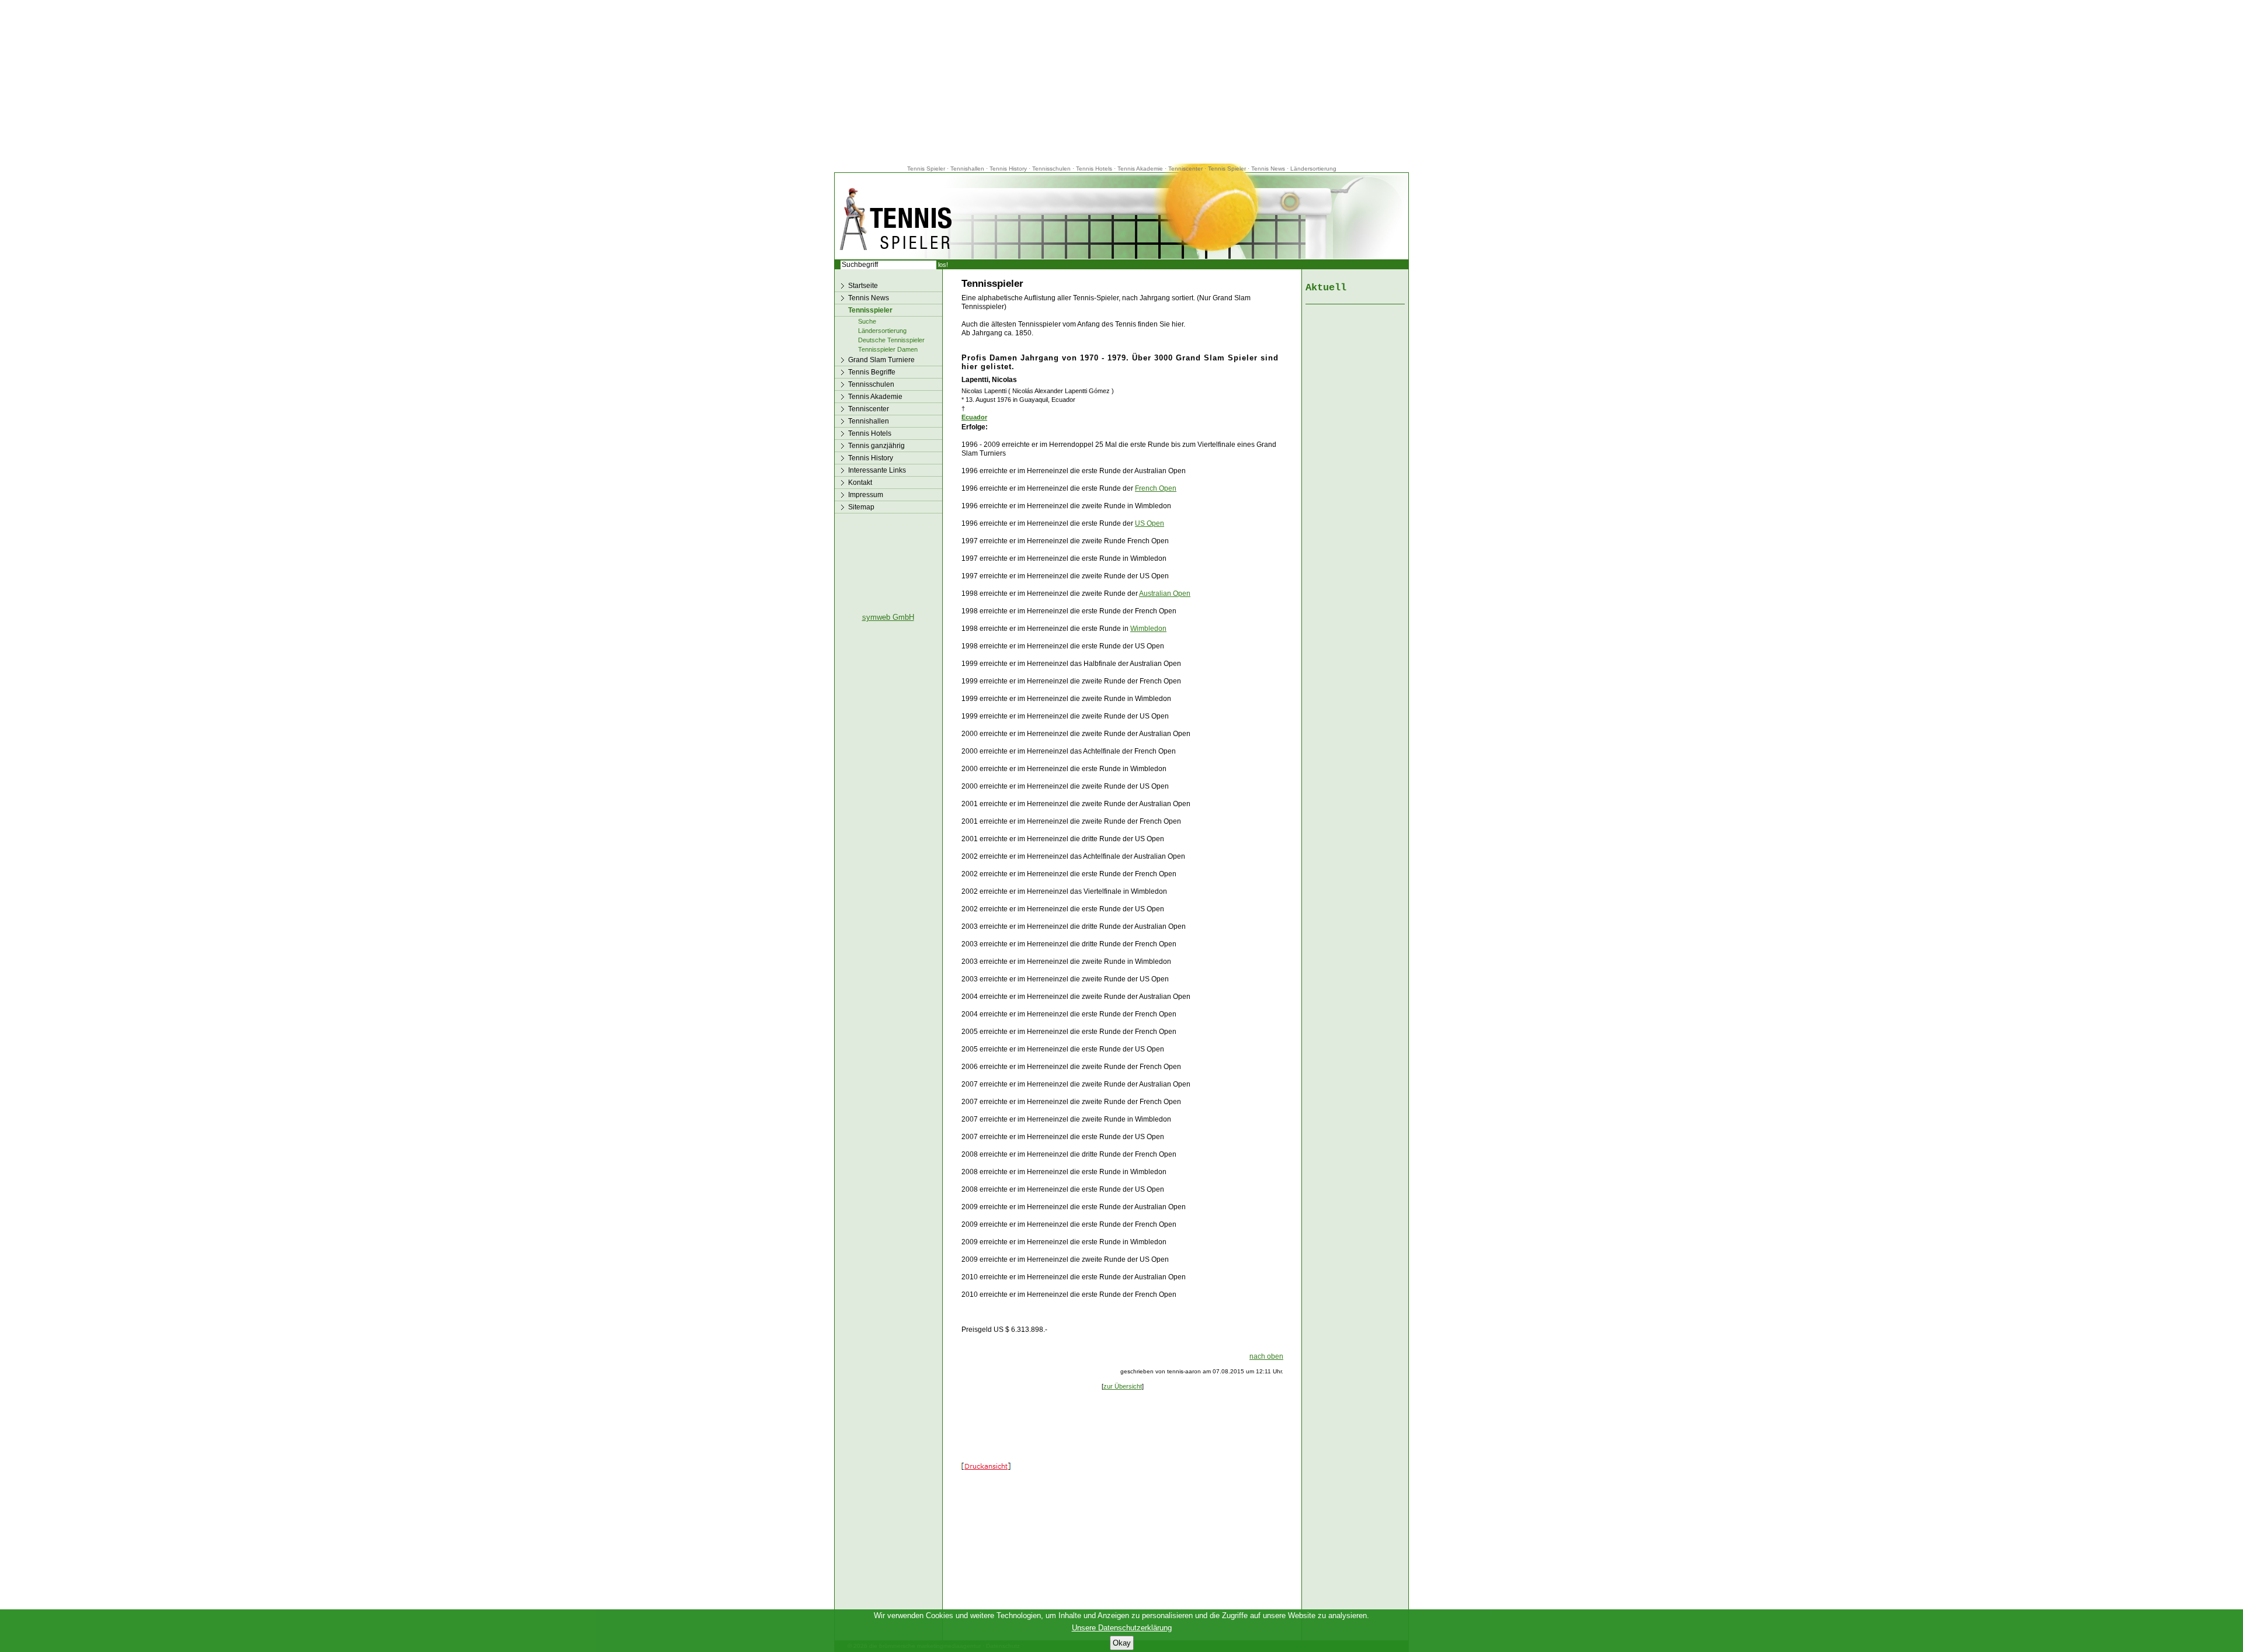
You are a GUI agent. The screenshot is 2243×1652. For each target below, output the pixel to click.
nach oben (1266, 1356)
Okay (1122, 1643)
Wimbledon (1148, 629)
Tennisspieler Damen (888, 349)
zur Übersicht (1123, 1386)
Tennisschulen (1051, 169)
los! (943, 265)
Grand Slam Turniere (881, 360)
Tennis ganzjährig (876, 446)
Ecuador (974, 417)
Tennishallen (968, 169)
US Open (1150, 523)
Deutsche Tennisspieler (891, 340)
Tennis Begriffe (872, 372)
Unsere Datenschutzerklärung (1122, 1628)
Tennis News (1268, 169)
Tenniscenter (1185, 169)
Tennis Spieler (926, 169)
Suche (867, 321)
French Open (1156, 488)
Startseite (863, 286)
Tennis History (1008, 169)
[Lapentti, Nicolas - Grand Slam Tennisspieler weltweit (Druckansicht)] (986, 1467)
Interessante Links (877, 470)
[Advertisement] (1121, 82)
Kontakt (860, 483)
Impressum (866, 495)
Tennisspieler (870, 310)
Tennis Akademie (1141, 169)
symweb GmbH (888, 617)
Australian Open (1165, 594)
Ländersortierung (1313, 169)
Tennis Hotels (1095, 169)
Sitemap (861, 507)
